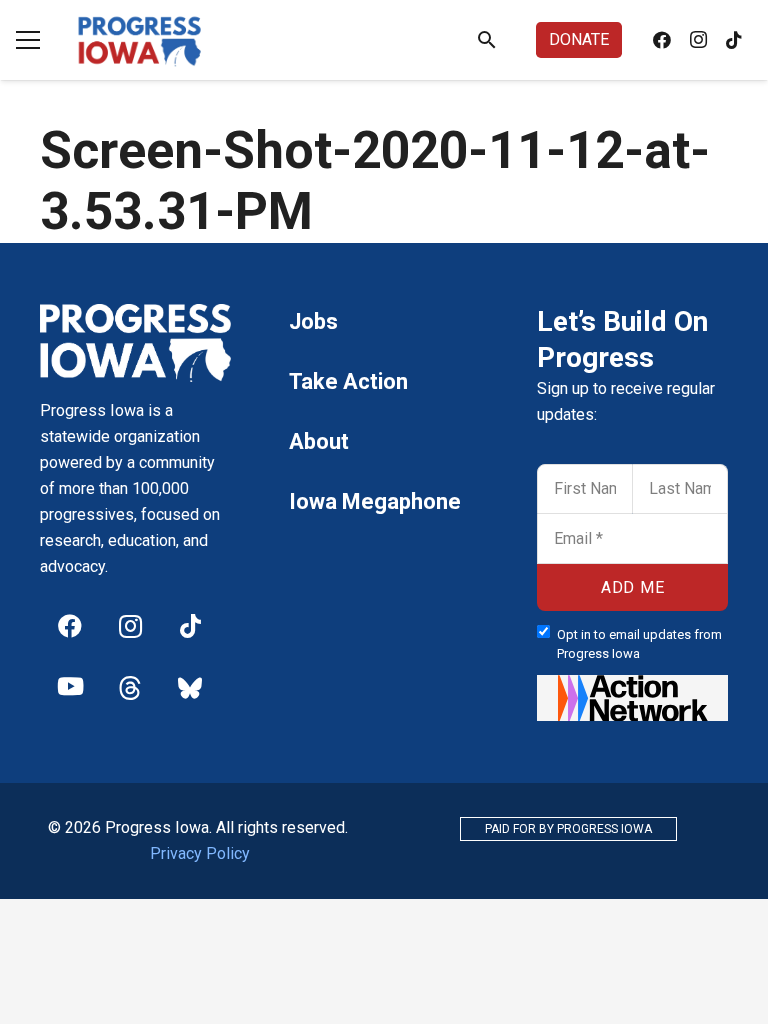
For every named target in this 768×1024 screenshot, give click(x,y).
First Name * (586, 470)
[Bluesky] (190, 686)
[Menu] (28, 40)
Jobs (313, 321)
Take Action (348, 381)
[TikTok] (734, 40)
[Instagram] (698, 40)
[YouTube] (70, 686)
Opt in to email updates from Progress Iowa (639, 644)
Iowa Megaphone (375, 501)
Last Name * (682, 470)
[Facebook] (662, 40)
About (319, 441)
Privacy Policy (200, 853)
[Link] (140, 40)
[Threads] (130, 686)
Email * (571, 520)
